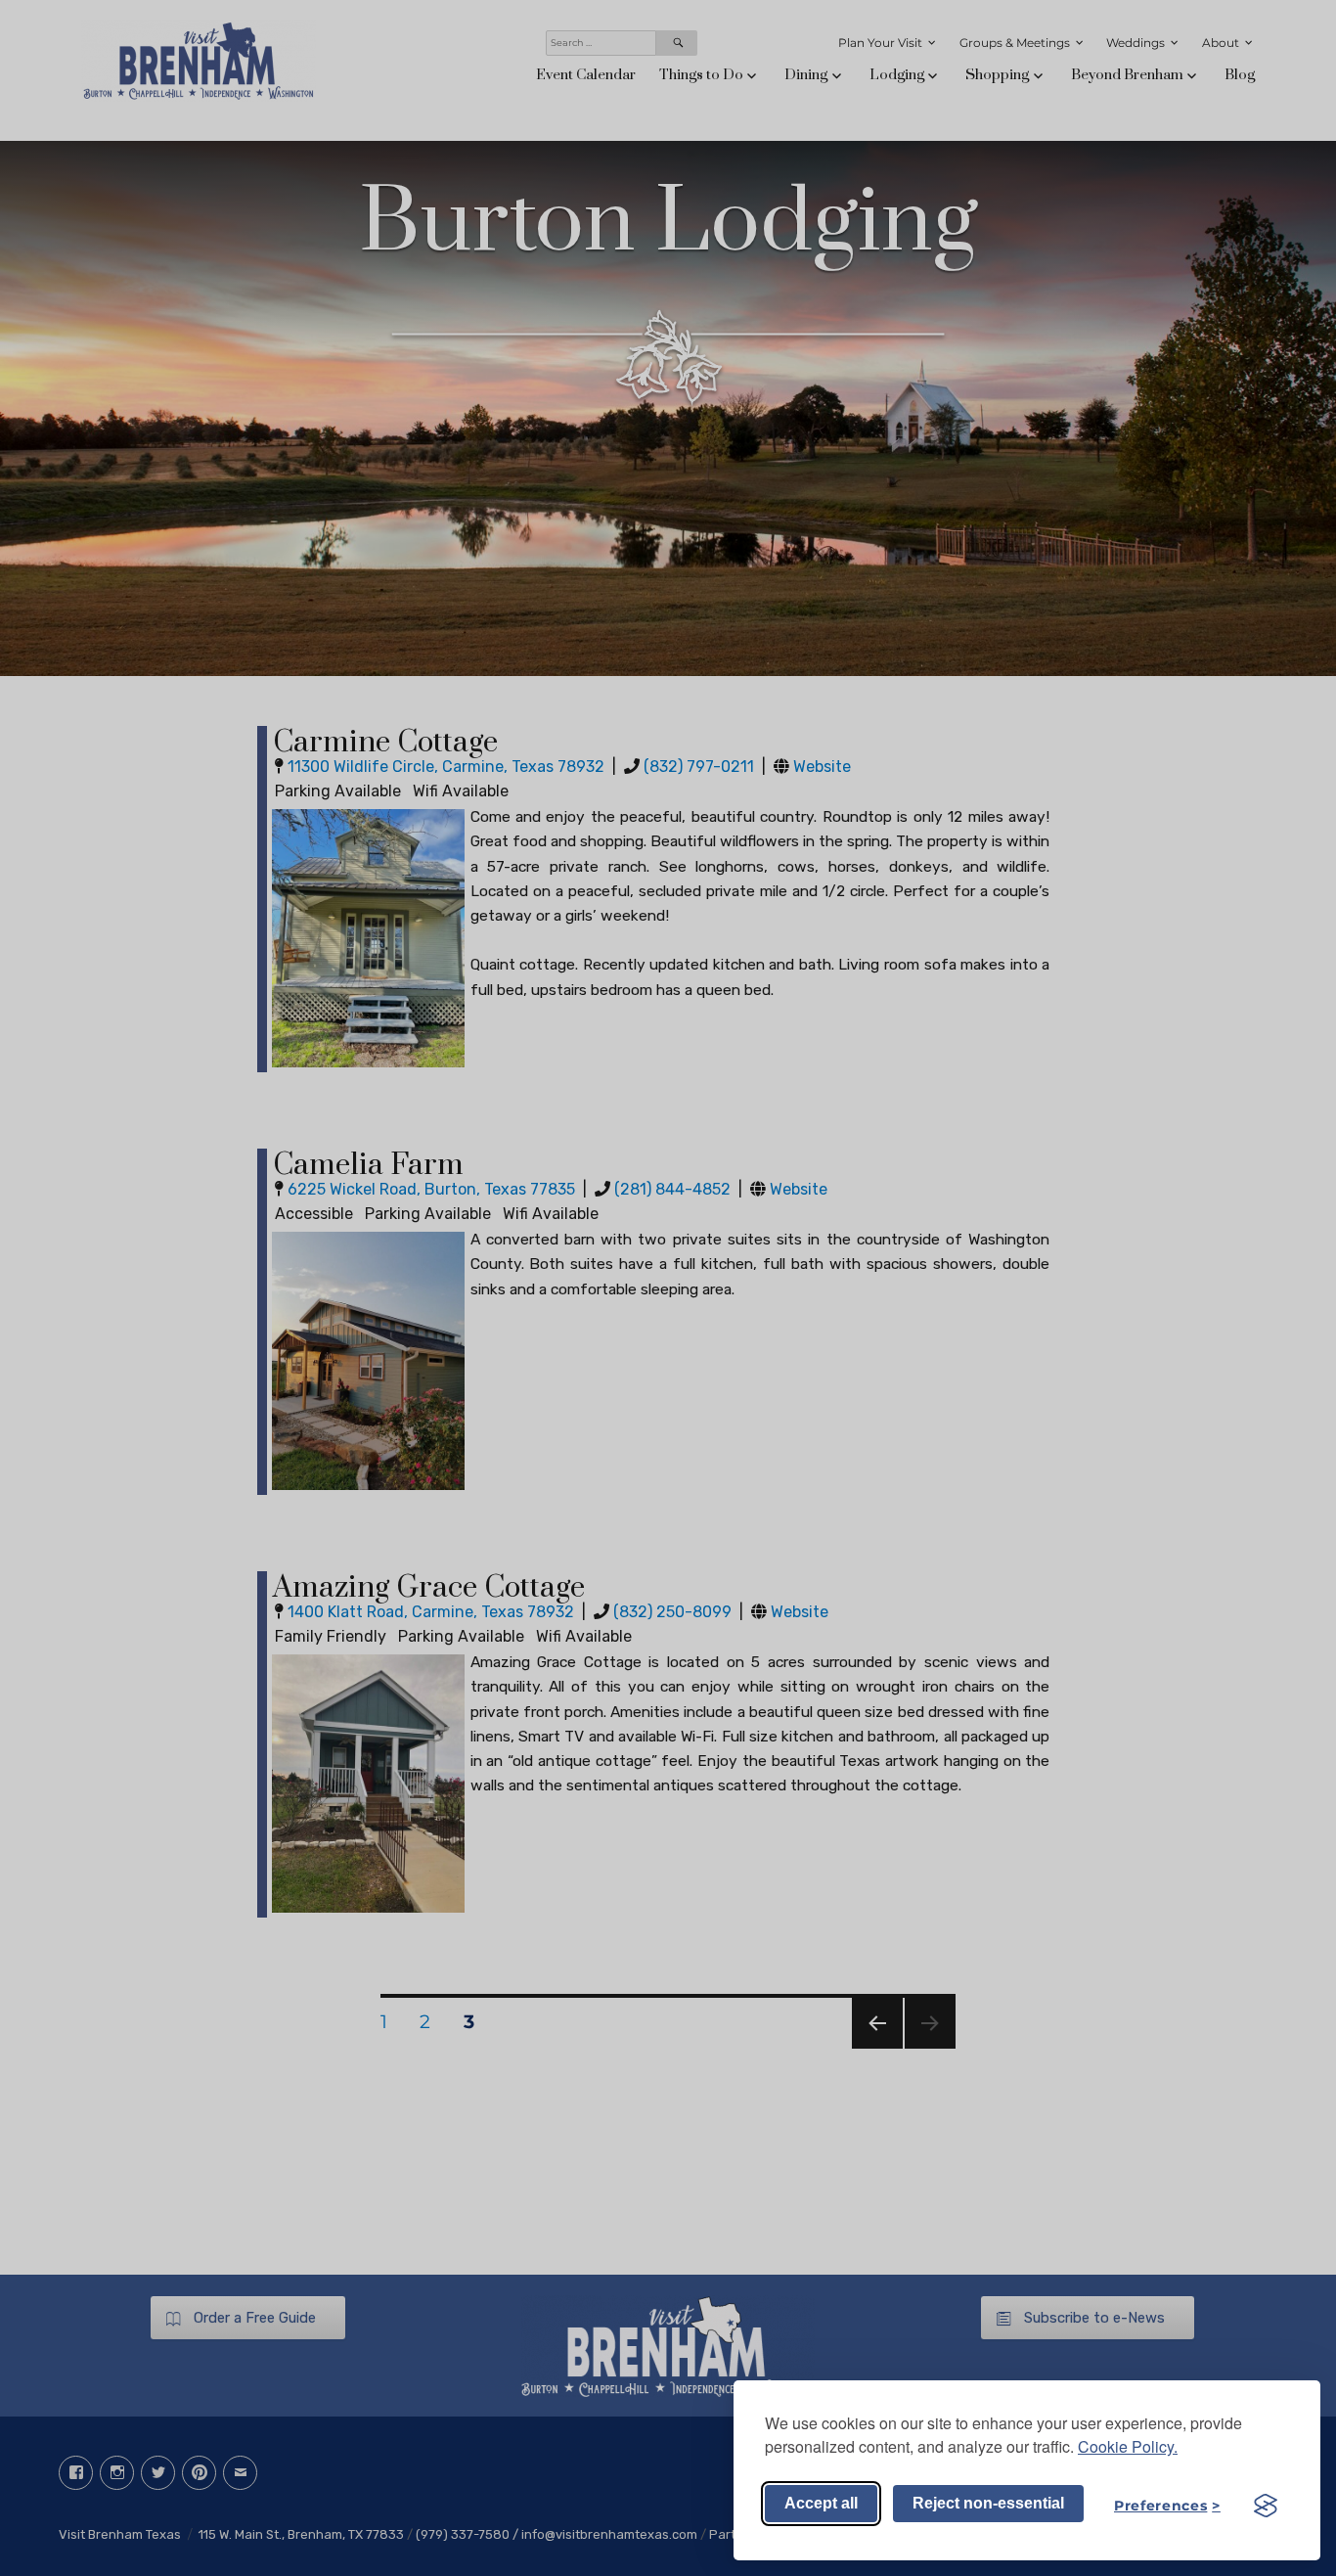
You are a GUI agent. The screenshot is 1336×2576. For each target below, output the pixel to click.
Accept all (821, 2503)
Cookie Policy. (1128, 2446)
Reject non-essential (988, 2503)
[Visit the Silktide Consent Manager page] (1266, 2506)
